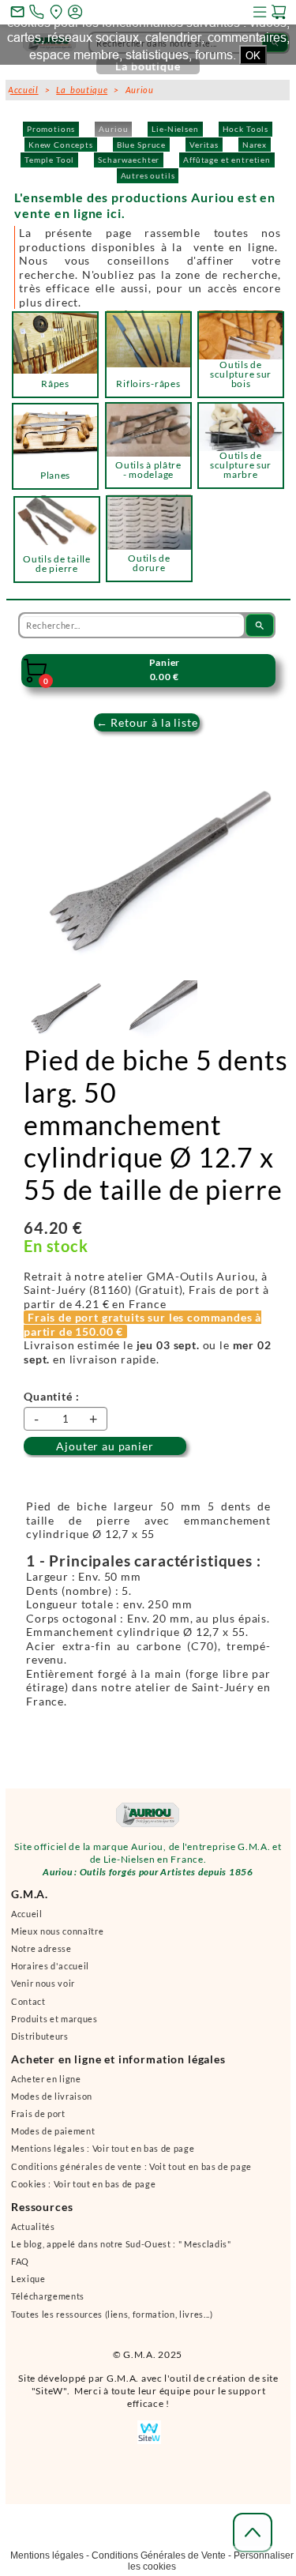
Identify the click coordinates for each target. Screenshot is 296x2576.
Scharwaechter (129, 160)
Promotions (51, 129)
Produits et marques (54, 2019)
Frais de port (38, 2113)
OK (253, 55)
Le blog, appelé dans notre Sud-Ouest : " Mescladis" (121, 2244)
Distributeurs (40, 2036)
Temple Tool (49, 160)
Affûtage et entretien (227, 160)
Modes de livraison (52, 2096)
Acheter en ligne (46, 2079)
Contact (28, 2001)
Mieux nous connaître (57, 1931)
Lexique (28, 2279)
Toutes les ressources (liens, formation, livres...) (112, 2314)
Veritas (204, 145)
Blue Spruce (141, 145)
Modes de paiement (53, 2131)
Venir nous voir (43, 1983)
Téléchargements (48, 2296)
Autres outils (148, 175)
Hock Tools (245, 129)
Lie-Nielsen (175, 129)
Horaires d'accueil (50, 1966)
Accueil (27, 1914)
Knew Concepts (61, 145)
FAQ (20, 2261)
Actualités (33, 2226)
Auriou (113, 129)
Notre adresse (41, 1948)
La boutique (82, 90)
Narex (255, 145)
